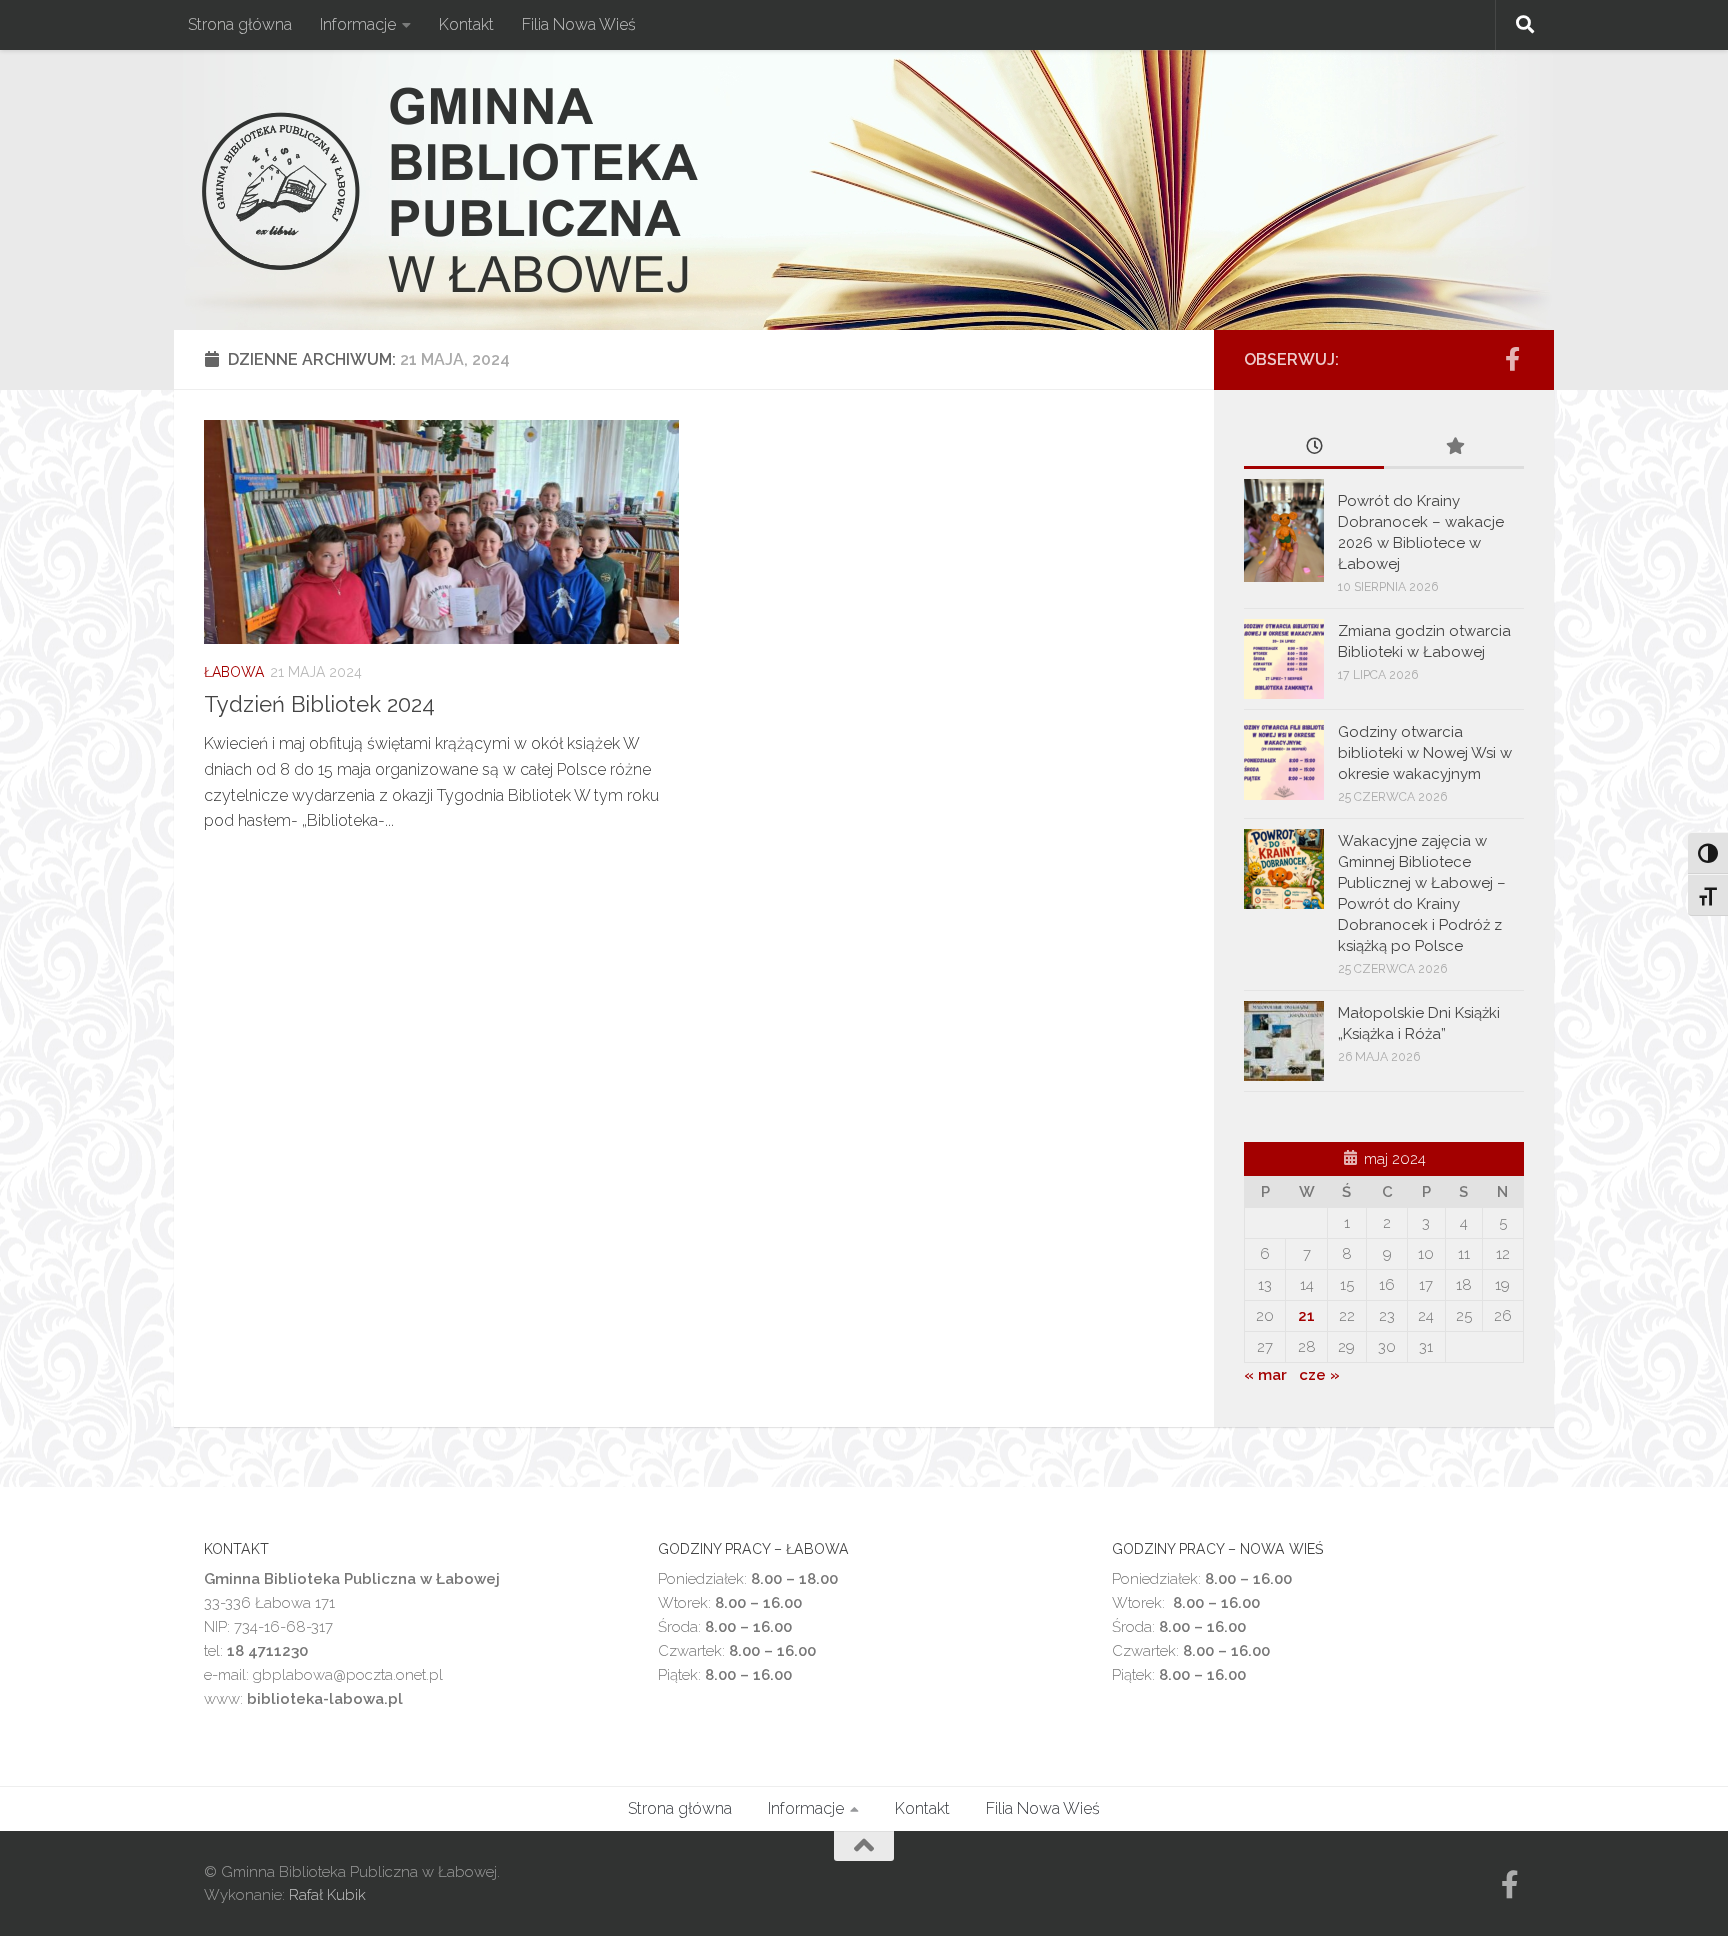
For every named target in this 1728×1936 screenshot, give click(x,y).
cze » (1319, 1375)
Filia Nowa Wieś (579, 24)
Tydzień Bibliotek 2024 (319, 704)
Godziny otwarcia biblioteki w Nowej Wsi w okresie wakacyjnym (1425, 753)
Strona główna (240, 24)
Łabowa (234, 672)
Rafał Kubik (327, 1895)
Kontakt (466, 24)
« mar (1265, 1375)
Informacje (358, 24)
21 (1306, 1316)
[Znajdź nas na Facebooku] (1512, 359)
